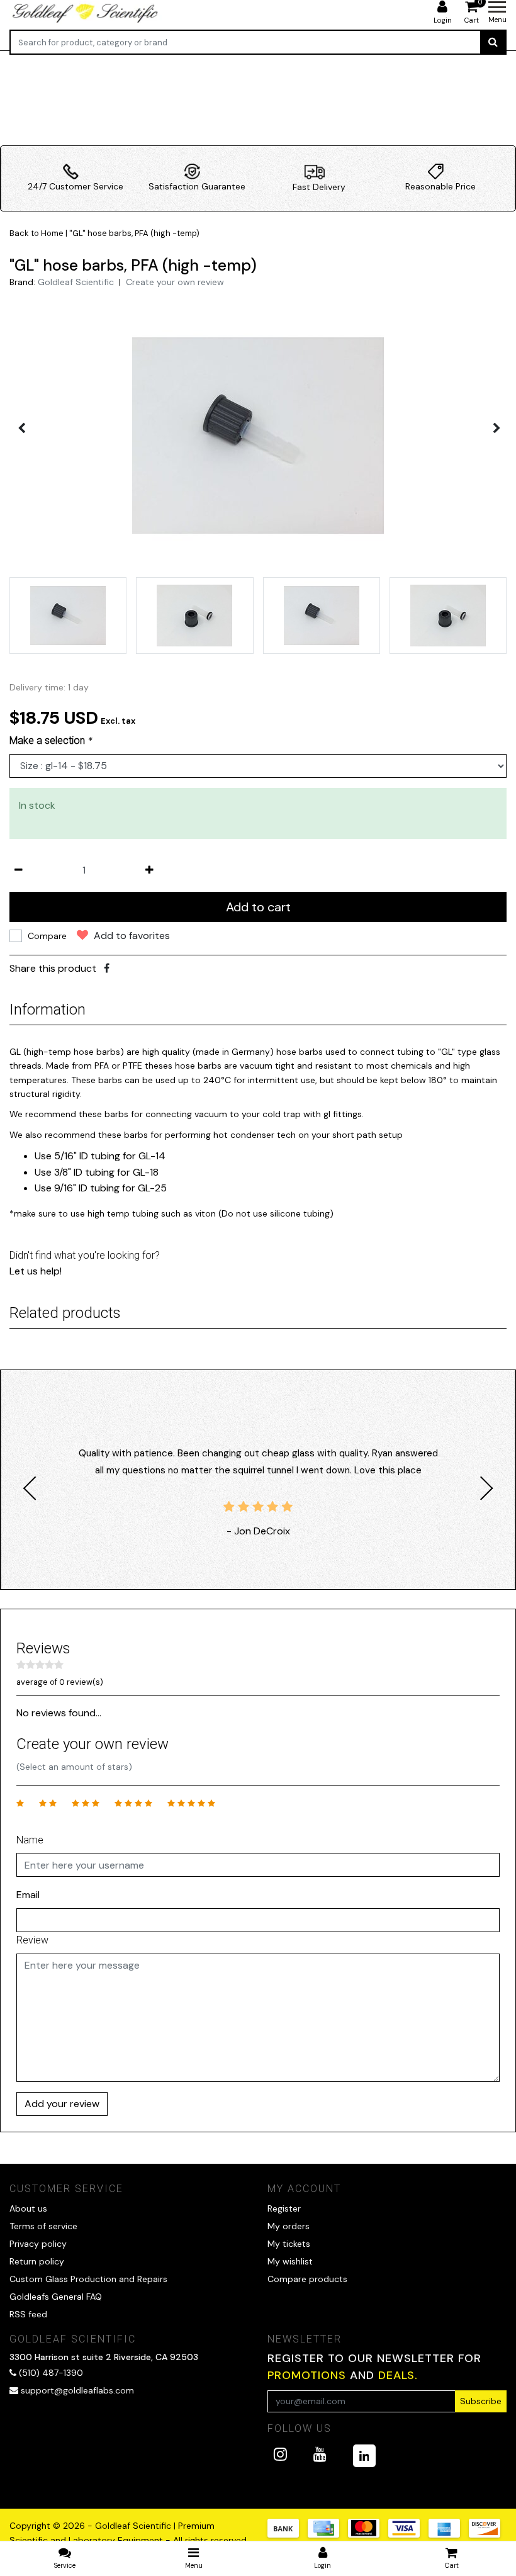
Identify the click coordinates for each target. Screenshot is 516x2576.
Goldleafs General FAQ (56, 2297)
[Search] (493, 42)
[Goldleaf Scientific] (86, 13)
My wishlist (290, 2261)
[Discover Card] (488, 2534)
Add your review (62, 2104)
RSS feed (28, 2314)
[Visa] (408, 2534)
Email (28, 1895)
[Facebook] (107, 968)
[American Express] (449, 2534)
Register (284, 2208)
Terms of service (43, 2226)
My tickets (289, 2244)
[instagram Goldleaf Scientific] (280, 2454)
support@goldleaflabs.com (77, 2390)
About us (28, 2208)
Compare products (307, 2279)
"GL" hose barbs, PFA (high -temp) (134, 233)
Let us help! (36, 1271)
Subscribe (481, 2401)
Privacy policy (38, 2244)
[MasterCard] (368, 2534)
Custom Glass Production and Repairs (88, 2279)
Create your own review (175, 282)
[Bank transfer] (288, 2534)
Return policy (37, 2261)
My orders (289, 2226)
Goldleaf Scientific (76, 282)
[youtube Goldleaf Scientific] (320, 2454)
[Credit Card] (328, 2534)
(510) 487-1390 (50, 2373)
